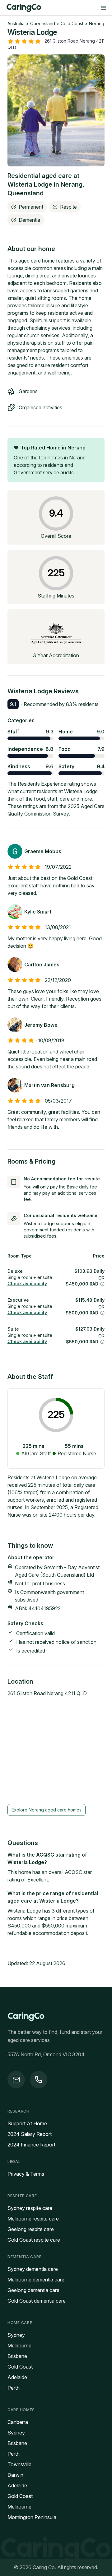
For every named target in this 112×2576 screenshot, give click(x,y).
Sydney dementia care (33, 2269)
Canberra (18, 2422)
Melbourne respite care (33, 2219)
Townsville (19, 2464)
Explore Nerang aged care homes (47, 1810)
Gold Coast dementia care (37, 2301)
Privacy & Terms (26, 2174)
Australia (16, 23)
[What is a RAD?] (102, 1284)
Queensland (43, 23)
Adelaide (17, 2377)
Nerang (97, 23)
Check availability (27, 1283)
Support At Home (27, 2123)
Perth (14, 2388)
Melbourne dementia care (36, 2280)
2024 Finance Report (31, 2145)
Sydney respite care (30, 2208)
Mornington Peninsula (32, 2517)
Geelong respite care (31, 2229)
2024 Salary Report (30, 2134)
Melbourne (19, 2346)
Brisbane (17, 2356)
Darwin (15, 2475)
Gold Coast (72, 23)
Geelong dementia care (33, 2290)
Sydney (16, 2335)
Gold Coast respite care (34, 2240)
